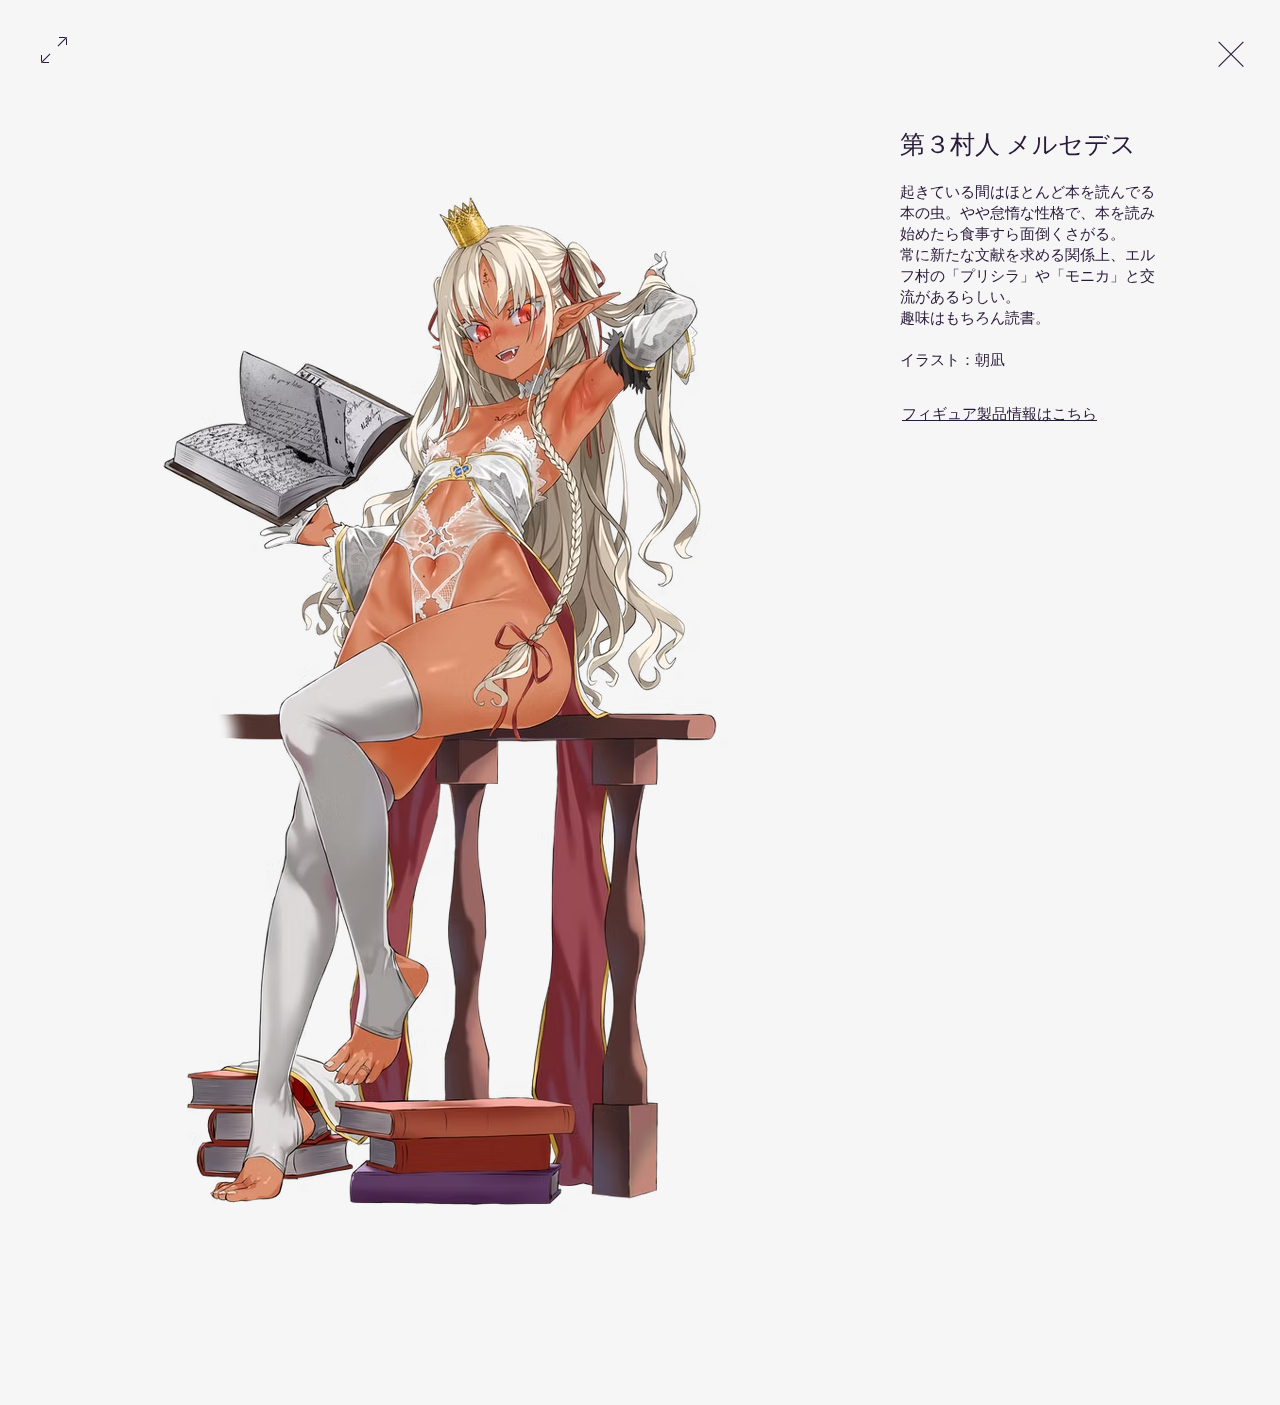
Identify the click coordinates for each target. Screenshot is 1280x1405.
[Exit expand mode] (1231, 52)
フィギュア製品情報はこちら (999, 415)
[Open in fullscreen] (54, 48)
